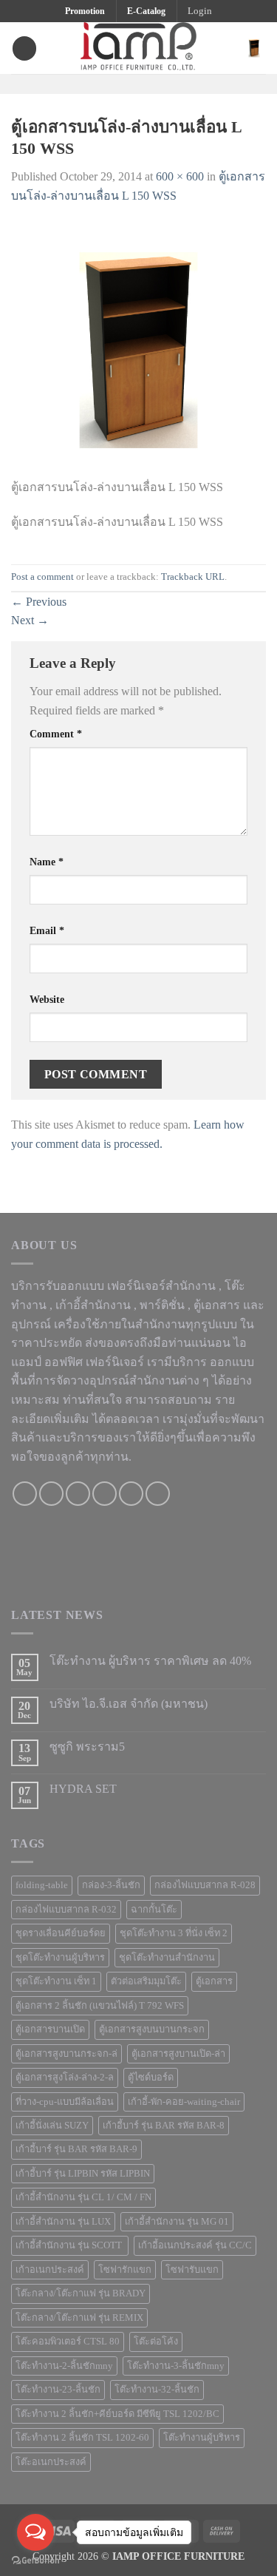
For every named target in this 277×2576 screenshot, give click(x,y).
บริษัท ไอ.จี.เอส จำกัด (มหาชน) (129, 1704)
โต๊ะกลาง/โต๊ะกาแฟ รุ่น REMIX (79, 2318)
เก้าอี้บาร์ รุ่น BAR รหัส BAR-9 (76, 2149)
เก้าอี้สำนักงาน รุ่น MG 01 (177, 2222)
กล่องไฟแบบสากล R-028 (205, 1885)
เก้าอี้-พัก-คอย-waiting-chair (184, 2102)
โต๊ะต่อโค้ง (156, 2342)
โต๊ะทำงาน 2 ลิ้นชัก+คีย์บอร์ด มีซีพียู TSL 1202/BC (117, 2414)
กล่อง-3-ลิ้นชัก (111, 1885)
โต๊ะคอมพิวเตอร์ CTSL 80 (68, 2342)
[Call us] (105, 1494)
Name (47, 862)
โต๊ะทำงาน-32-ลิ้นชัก (157, 2390)
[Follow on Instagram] (129, 83)
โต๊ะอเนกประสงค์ (51, 2462)
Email (47, 930)
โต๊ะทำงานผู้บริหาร (202, 2438)
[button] (200, 11)
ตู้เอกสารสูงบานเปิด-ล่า (178, 2054)
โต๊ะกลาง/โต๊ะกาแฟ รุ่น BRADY (81, 2293)
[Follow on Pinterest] (167, 83)
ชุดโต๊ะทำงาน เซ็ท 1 (56, 1981)
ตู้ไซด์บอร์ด (151, 2078)
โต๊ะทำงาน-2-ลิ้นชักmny (64, 2366)
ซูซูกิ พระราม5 (87, 1747)
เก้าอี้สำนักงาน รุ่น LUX (63, 2222)
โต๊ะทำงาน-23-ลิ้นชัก (58, 2390)
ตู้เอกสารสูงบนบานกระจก (152, 2029)
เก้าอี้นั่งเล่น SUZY (52, 2126)
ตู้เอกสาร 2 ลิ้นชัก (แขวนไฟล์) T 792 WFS (100, 2006)
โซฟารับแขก (192, 2270)
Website (47, 999)
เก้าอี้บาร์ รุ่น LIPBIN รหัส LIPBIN (83, 2174)
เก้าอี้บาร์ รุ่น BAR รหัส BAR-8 (164, 2126)
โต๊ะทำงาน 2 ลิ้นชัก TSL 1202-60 (82, 2438)
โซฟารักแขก (125, 2270)
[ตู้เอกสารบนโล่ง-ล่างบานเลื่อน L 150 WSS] (138, 349)
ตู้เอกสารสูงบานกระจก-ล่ (66, 2054)
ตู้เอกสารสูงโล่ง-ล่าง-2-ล (65, 2078)
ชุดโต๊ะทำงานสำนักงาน (167, 1958)
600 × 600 (180, 176)
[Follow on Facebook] (109, 83)
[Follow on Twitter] (148, 83)
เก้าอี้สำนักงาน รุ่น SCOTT (70, 2245)
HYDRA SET (83, 1789)
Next (30, 620)
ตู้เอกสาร (214, 1981)
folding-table (42, 1885)
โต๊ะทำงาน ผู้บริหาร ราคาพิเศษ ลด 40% (150, 1661)
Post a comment (42, 577)
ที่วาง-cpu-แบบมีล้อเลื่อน (65, 2102)
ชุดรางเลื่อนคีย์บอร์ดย (61, 1933)
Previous (39, 602)
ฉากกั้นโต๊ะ (154, 1910)
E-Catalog (146, 11)
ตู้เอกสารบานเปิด (50, 2029)
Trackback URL (193, 577)
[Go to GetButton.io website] (35, 2561)
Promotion (85, 11)
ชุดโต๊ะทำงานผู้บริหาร (60, 1958)
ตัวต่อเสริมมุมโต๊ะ (146, 1981)
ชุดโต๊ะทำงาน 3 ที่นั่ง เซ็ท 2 (174, 1933)
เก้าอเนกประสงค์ (50, 2270)
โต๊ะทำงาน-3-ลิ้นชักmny (176, 2366)
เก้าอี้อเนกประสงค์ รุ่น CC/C (195, 2245)
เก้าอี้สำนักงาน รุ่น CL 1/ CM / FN (83, 2197)
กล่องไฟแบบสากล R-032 (66, 1910)
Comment (56, 734)
